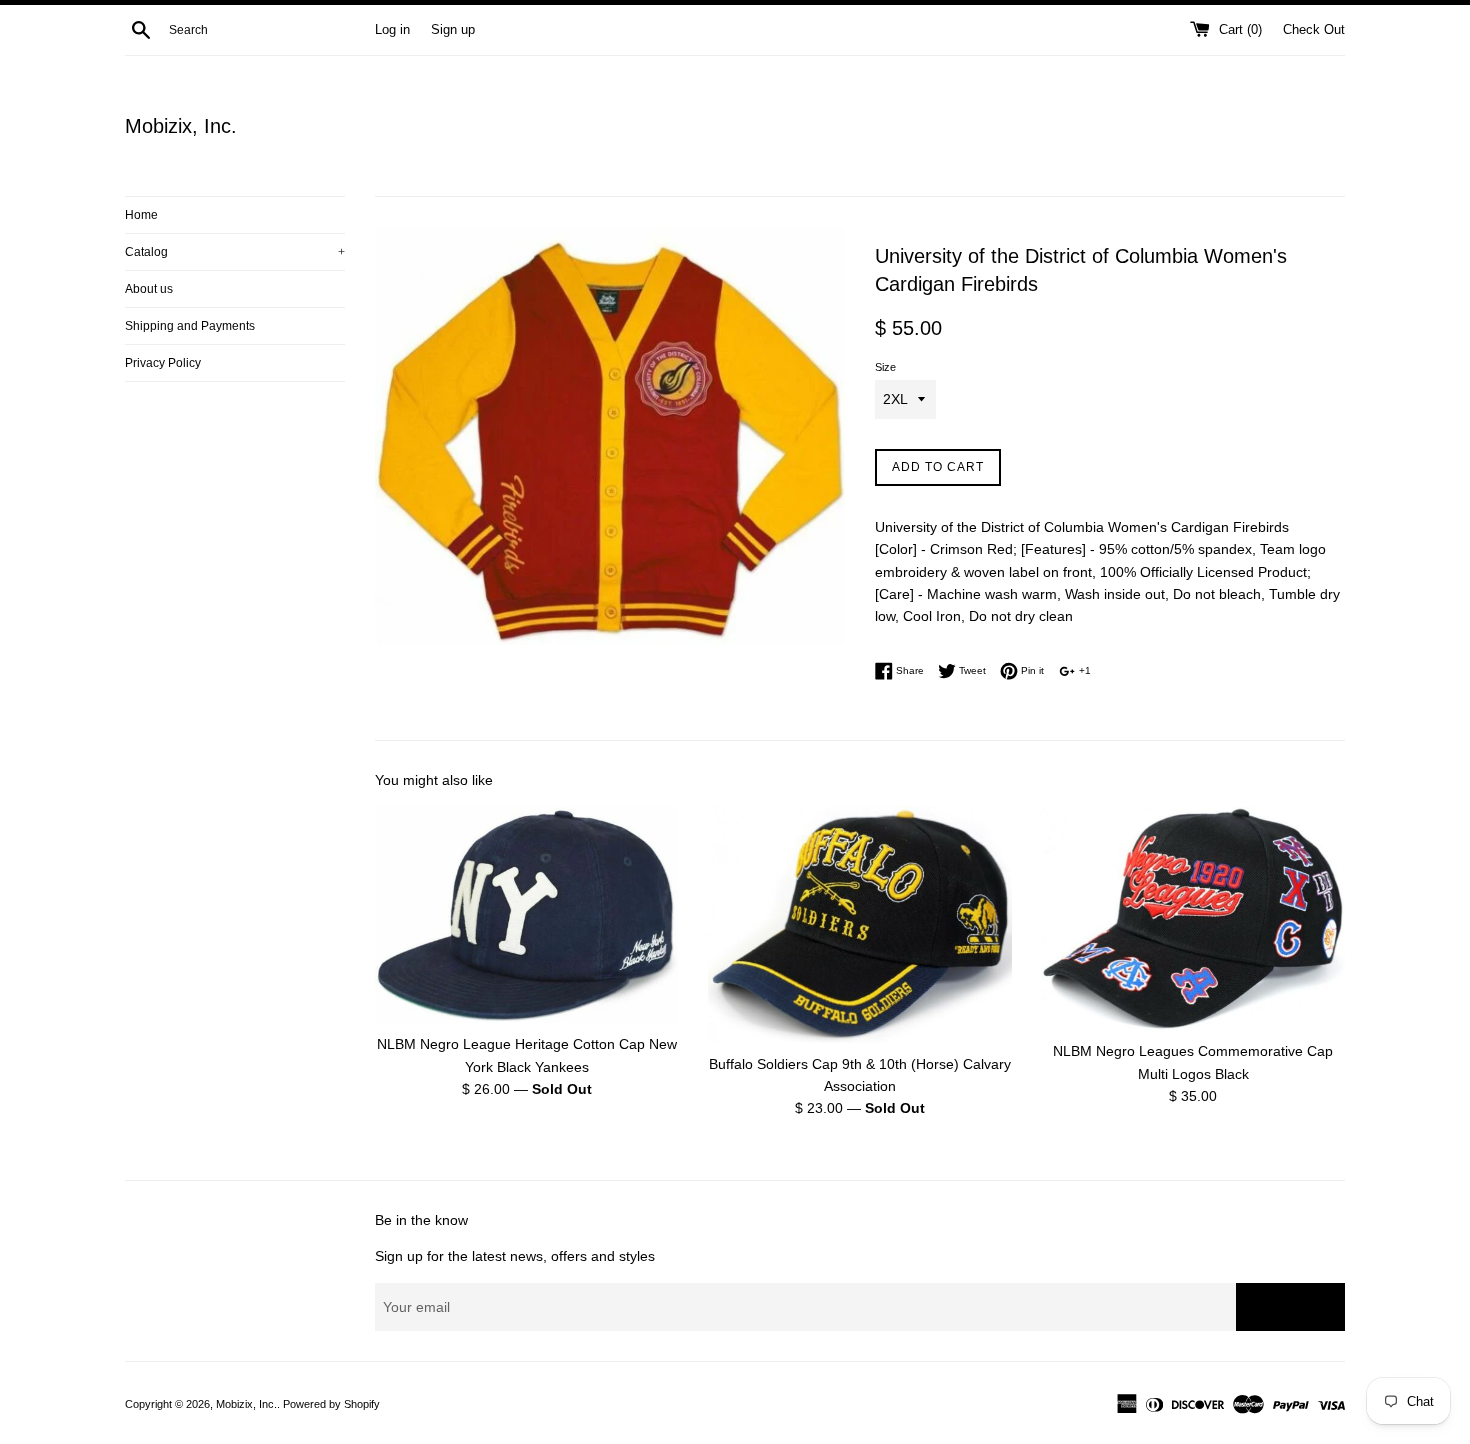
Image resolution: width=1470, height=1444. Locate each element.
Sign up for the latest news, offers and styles (515, 1256)
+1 (1083, 670)
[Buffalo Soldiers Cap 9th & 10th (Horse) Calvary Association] (859, 924)
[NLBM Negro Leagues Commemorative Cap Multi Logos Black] (1193, 918)
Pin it (1031, 670)
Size (885, 367)
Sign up (453, 30)
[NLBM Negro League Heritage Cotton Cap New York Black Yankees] (526, 914)
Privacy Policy (163, 363)
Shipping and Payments (190, 326)
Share (908, 670)
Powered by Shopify (331, 1404)
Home (141, 215)
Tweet (971, 670)
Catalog (235, 252)
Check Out (1314, 30)
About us (149, 289)
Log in (392, 30)
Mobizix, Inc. (181, 126)
